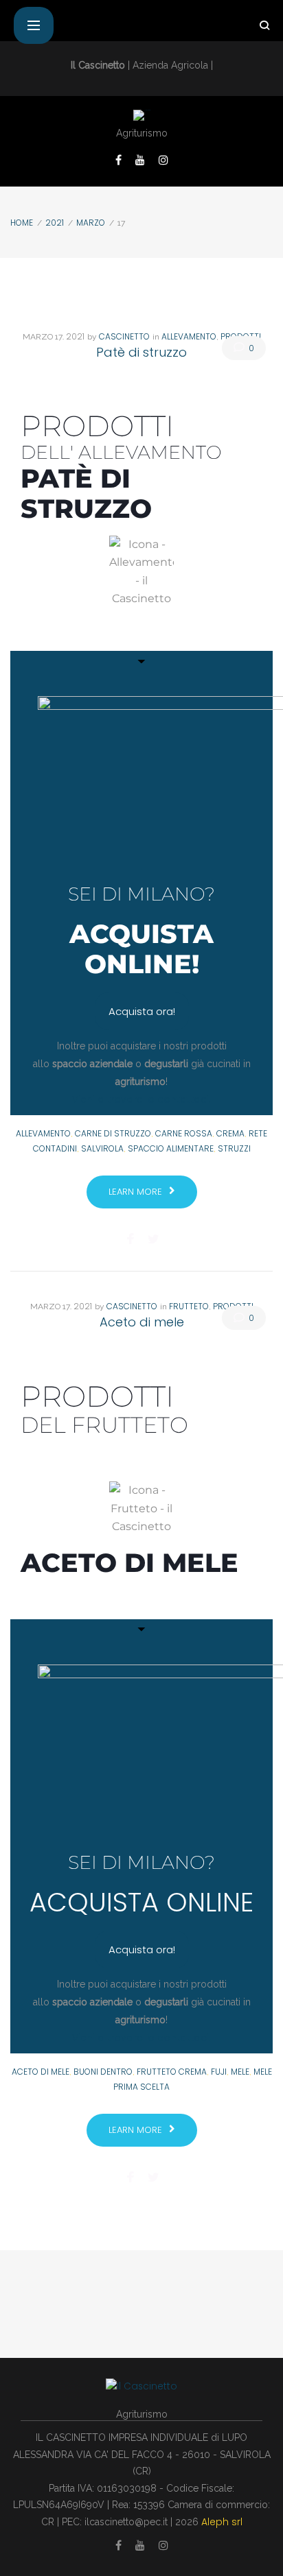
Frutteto (189, 1306)
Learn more (135, 1192)
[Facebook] (118, 160)
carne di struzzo (113, 1133)
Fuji (219, 2072)
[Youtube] (140, 160)
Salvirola (102, 1148)
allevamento (43, 1133)
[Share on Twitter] (153, 1239)
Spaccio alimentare (171, 1148)
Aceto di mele (142, 1322)
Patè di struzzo (141, 352)
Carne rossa (184, 1133)
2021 (55, 223)
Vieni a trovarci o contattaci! (141, 1099)
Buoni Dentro (103, 2072)
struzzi (234, 1148)
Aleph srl (222, 2522)
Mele (240, 2072)
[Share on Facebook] (131, 1239)
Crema (230, 1133)
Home (22, 223)
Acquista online (141, 1902)
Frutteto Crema (172, 2072)
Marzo (91, 223)
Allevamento (189, 336)
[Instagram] (163, 160)
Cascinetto (124, 336)
